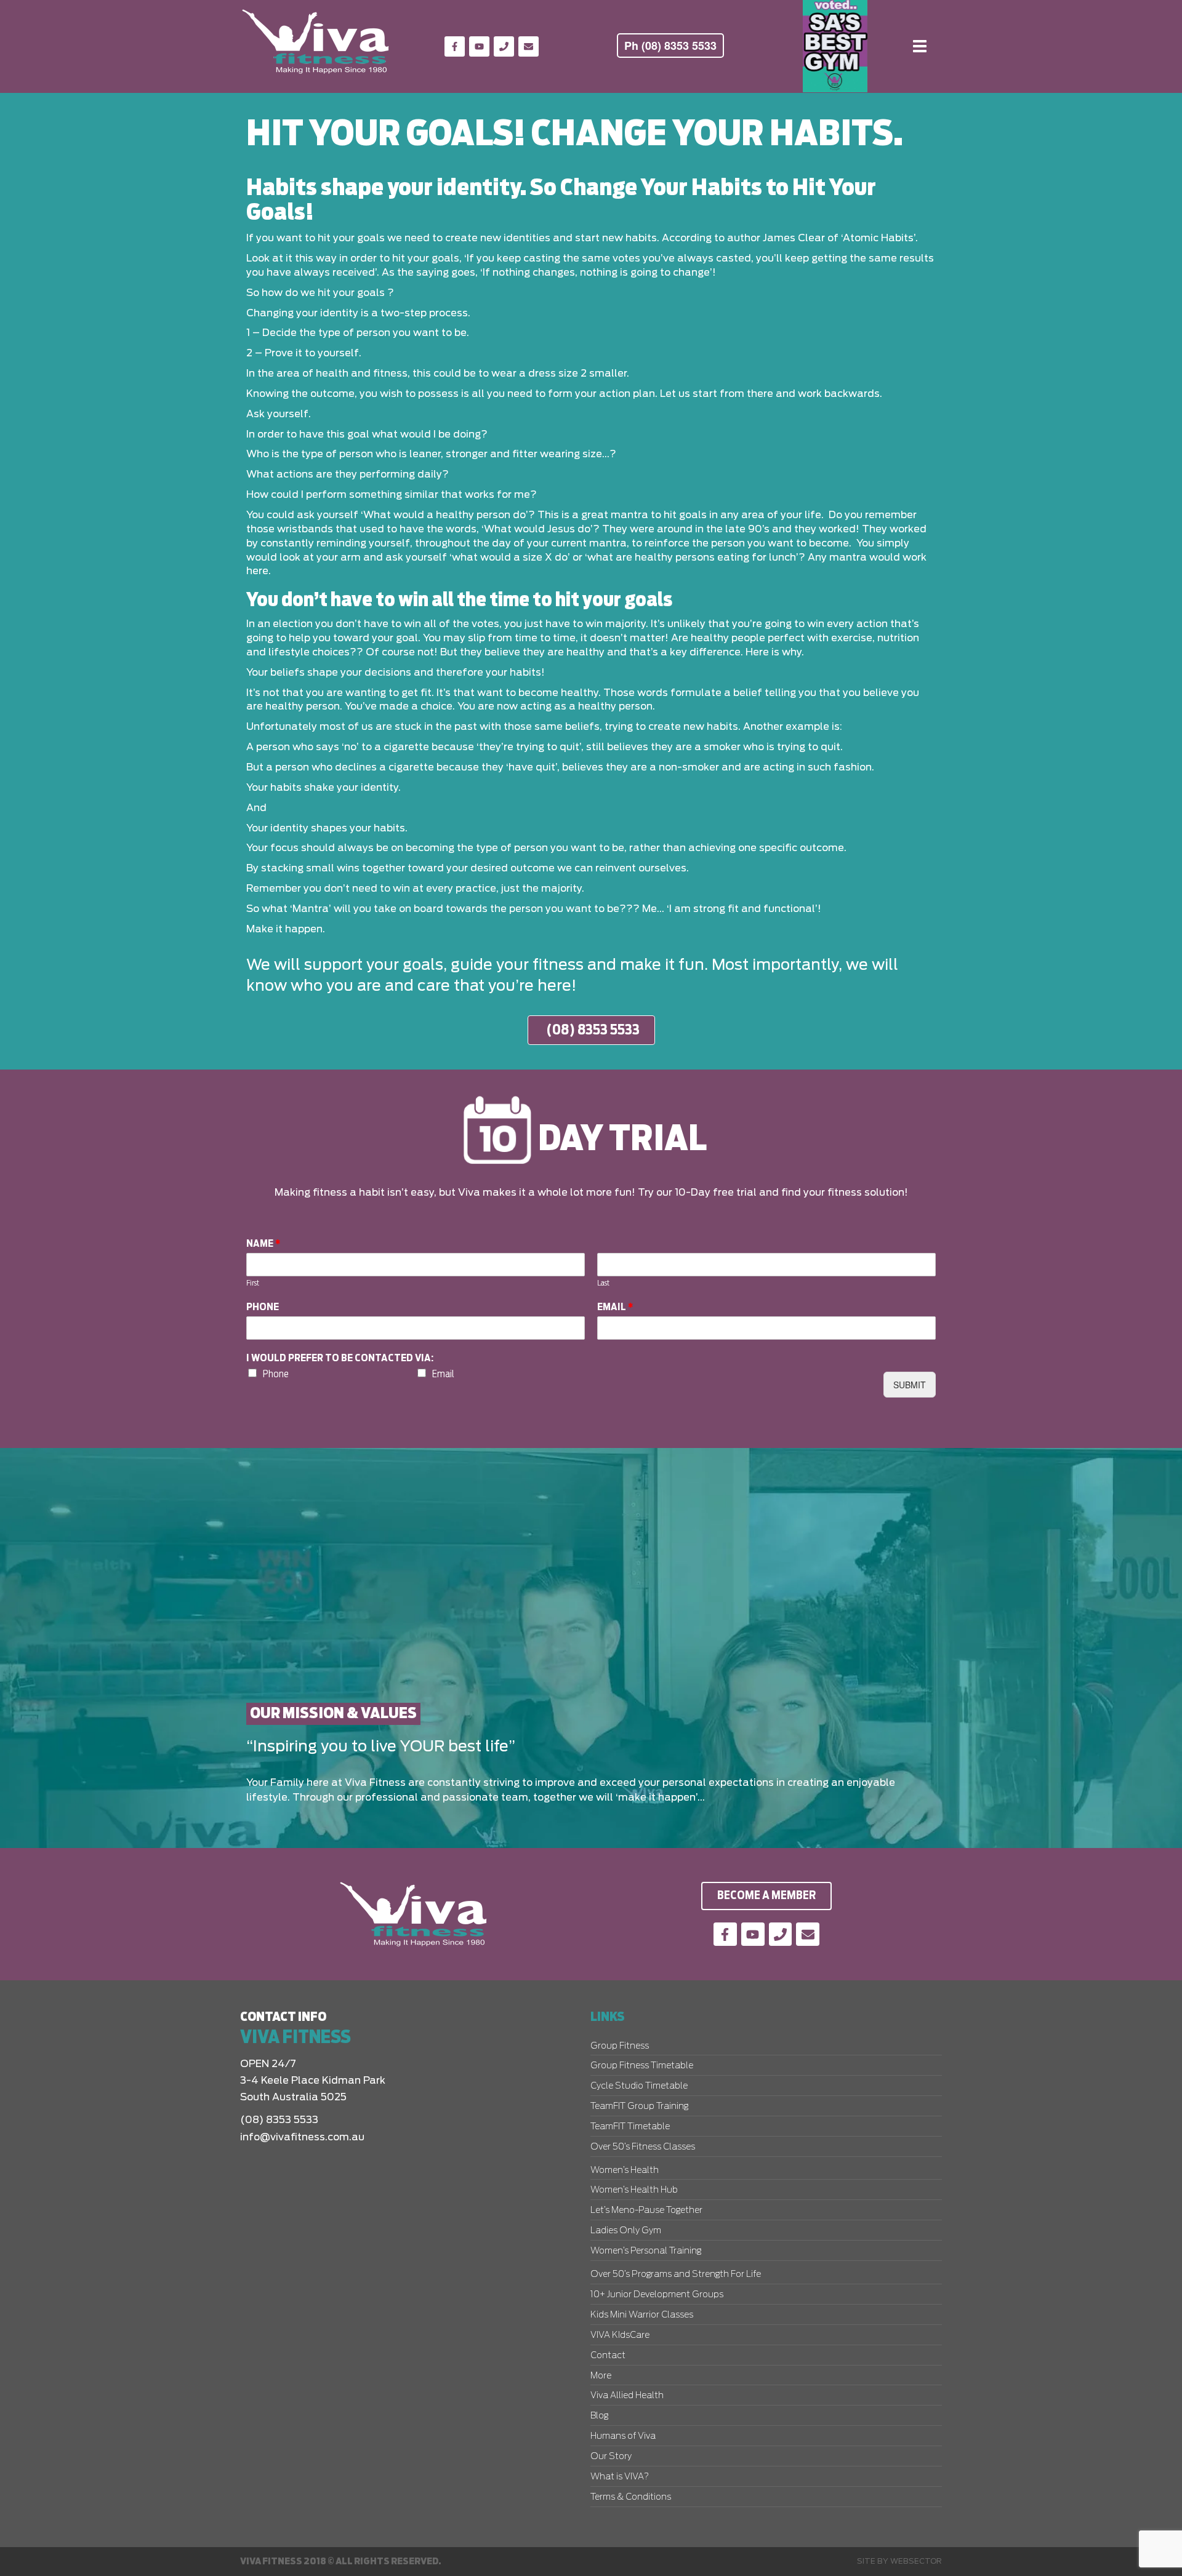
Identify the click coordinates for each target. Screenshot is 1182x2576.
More (601, 2376)
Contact (608, 2356)
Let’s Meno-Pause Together (646, 2210)
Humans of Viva (623, 2436)
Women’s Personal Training (646, 2251)
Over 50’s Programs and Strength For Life (676, 2274)
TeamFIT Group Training (639, 2106)
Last (603, 1283)
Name (263, 1244)
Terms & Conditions (631, 2497)
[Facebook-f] (455, 46)
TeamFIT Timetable (630, 2127)
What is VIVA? (620, 2477)
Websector (916, 2561)
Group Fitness (620, 2046)
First (253, 1283)
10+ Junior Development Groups (657, 2295)
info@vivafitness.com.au (302, 2137)
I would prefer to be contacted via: (340, 1358)
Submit (910, 1385)
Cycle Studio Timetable (639, 2086)
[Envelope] (529, 46)
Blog (599, 2416)
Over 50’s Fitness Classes (643, 2147)
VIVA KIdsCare (620, 2335)
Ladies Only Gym (626, 2231)
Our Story (611, 2457)
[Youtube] (479, 46)
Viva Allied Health (627, 2396)
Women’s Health (625, 2170)
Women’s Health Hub (634, 2190)
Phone (263, 1307)
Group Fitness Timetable (642, 2066)
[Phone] (504, 46)
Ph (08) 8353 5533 (670, 46)
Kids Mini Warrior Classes (642, 2315)
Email (615, 1307)
